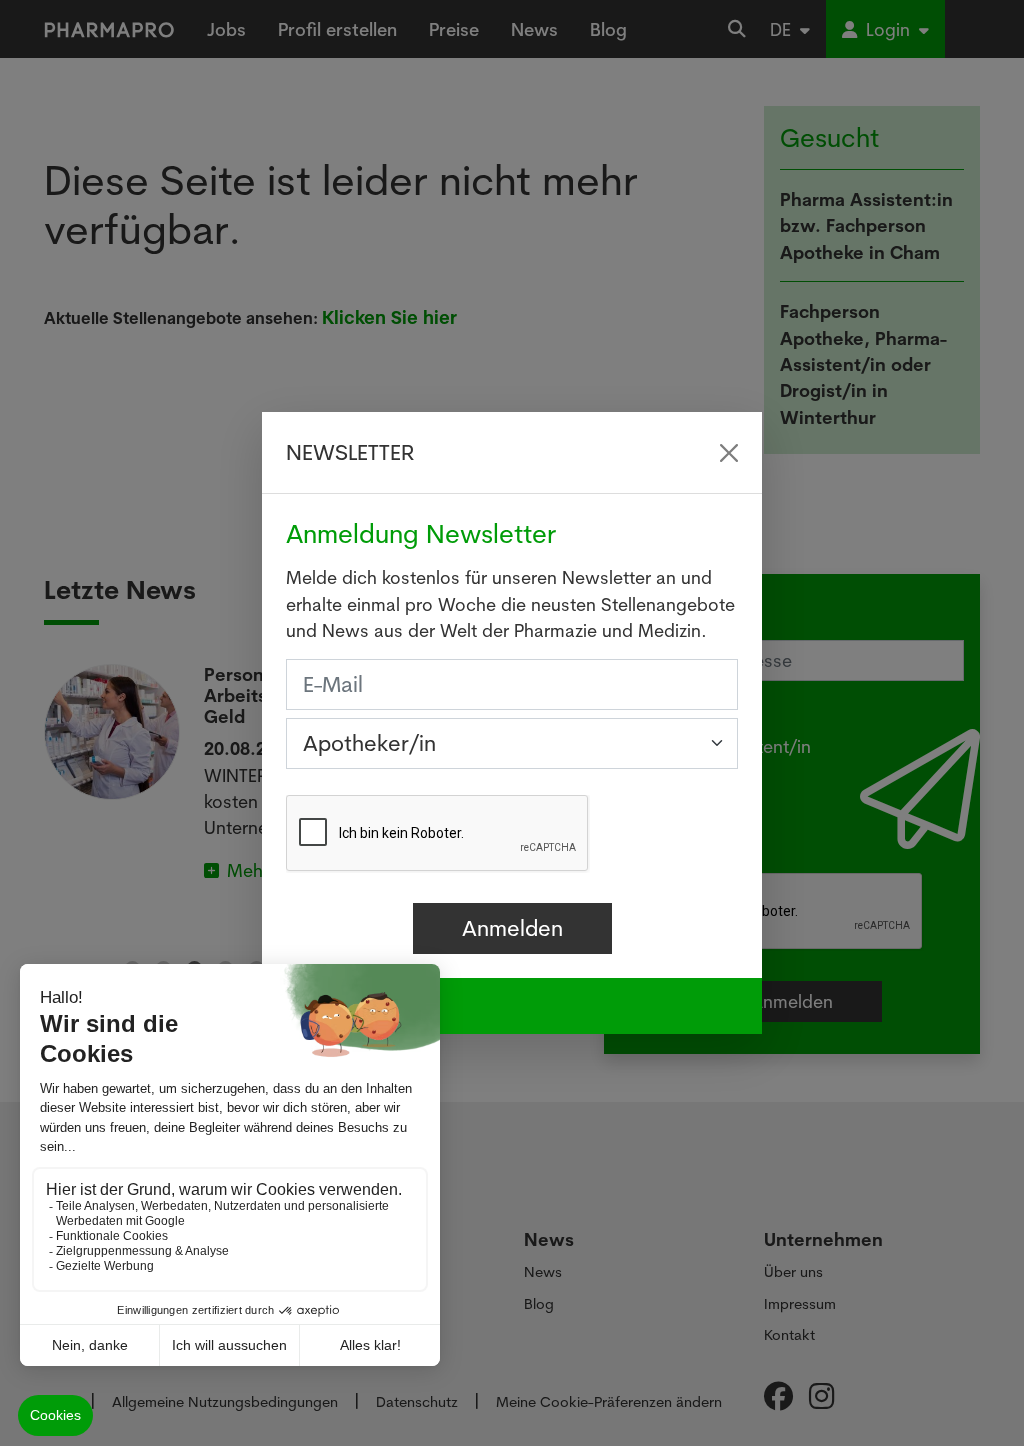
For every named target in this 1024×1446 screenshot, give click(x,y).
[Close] (729, 453)
